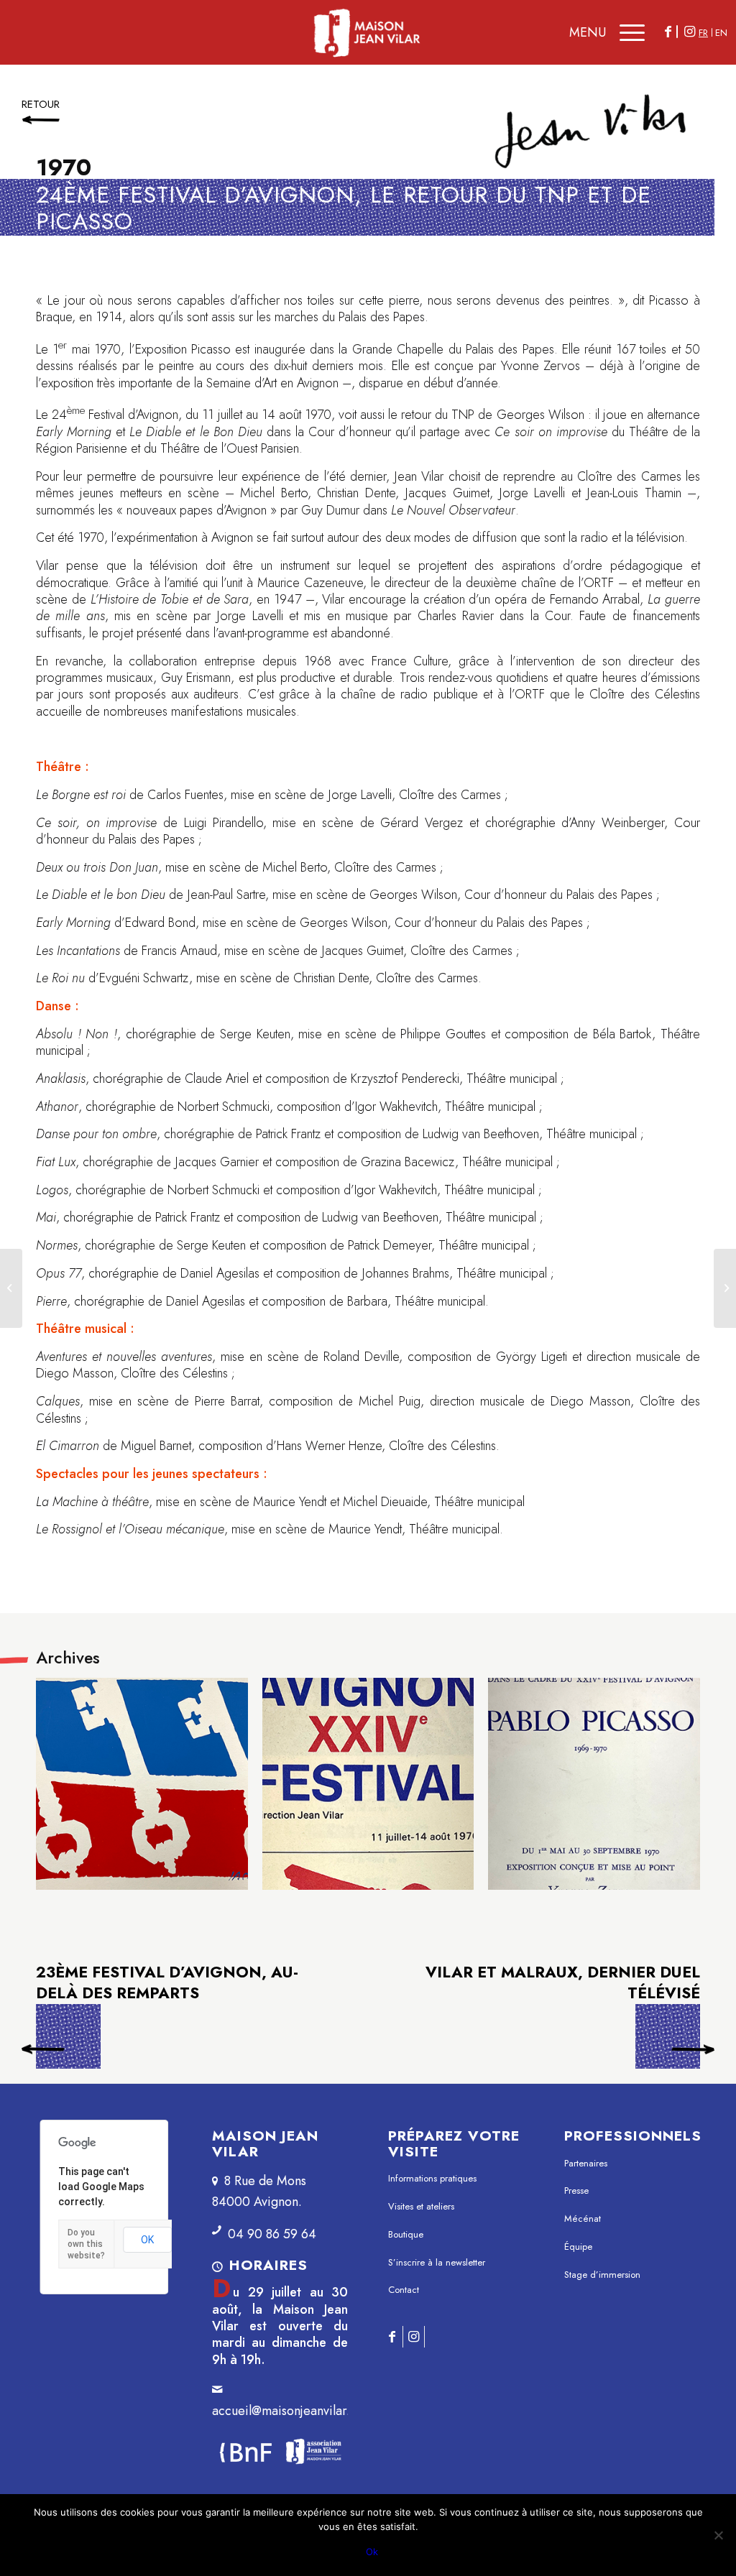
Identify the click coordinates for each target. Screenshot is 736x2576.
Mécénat (583, 2219)
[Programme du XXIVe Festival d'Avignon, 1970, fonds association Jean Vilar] (368, 1784)
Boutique (406, 2234)
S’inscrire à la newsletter (437, 2262)
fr (703, 33)
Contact (404, 2290)
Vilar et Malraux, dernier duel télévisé (563, 1983)
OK (147, 2240)
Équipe (578, 2247)
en (721, 33)
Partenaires (586, 2163)
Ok (372, 2552)
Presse (576, 2190)
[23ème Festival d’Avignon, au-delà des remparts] (11, 1288)
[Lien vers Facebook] (668, 32)
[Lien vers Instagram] (689, 32)
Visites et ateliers (421, 2206)
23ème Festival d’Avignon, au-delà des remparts (68, 2041)
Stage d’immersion (602, 2275)
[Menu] (629, 32)
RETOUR (41, 104)
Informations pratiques (432, 2178)
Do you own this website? (86, 2244)
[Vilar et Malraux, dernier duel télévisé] (725, 1288)
